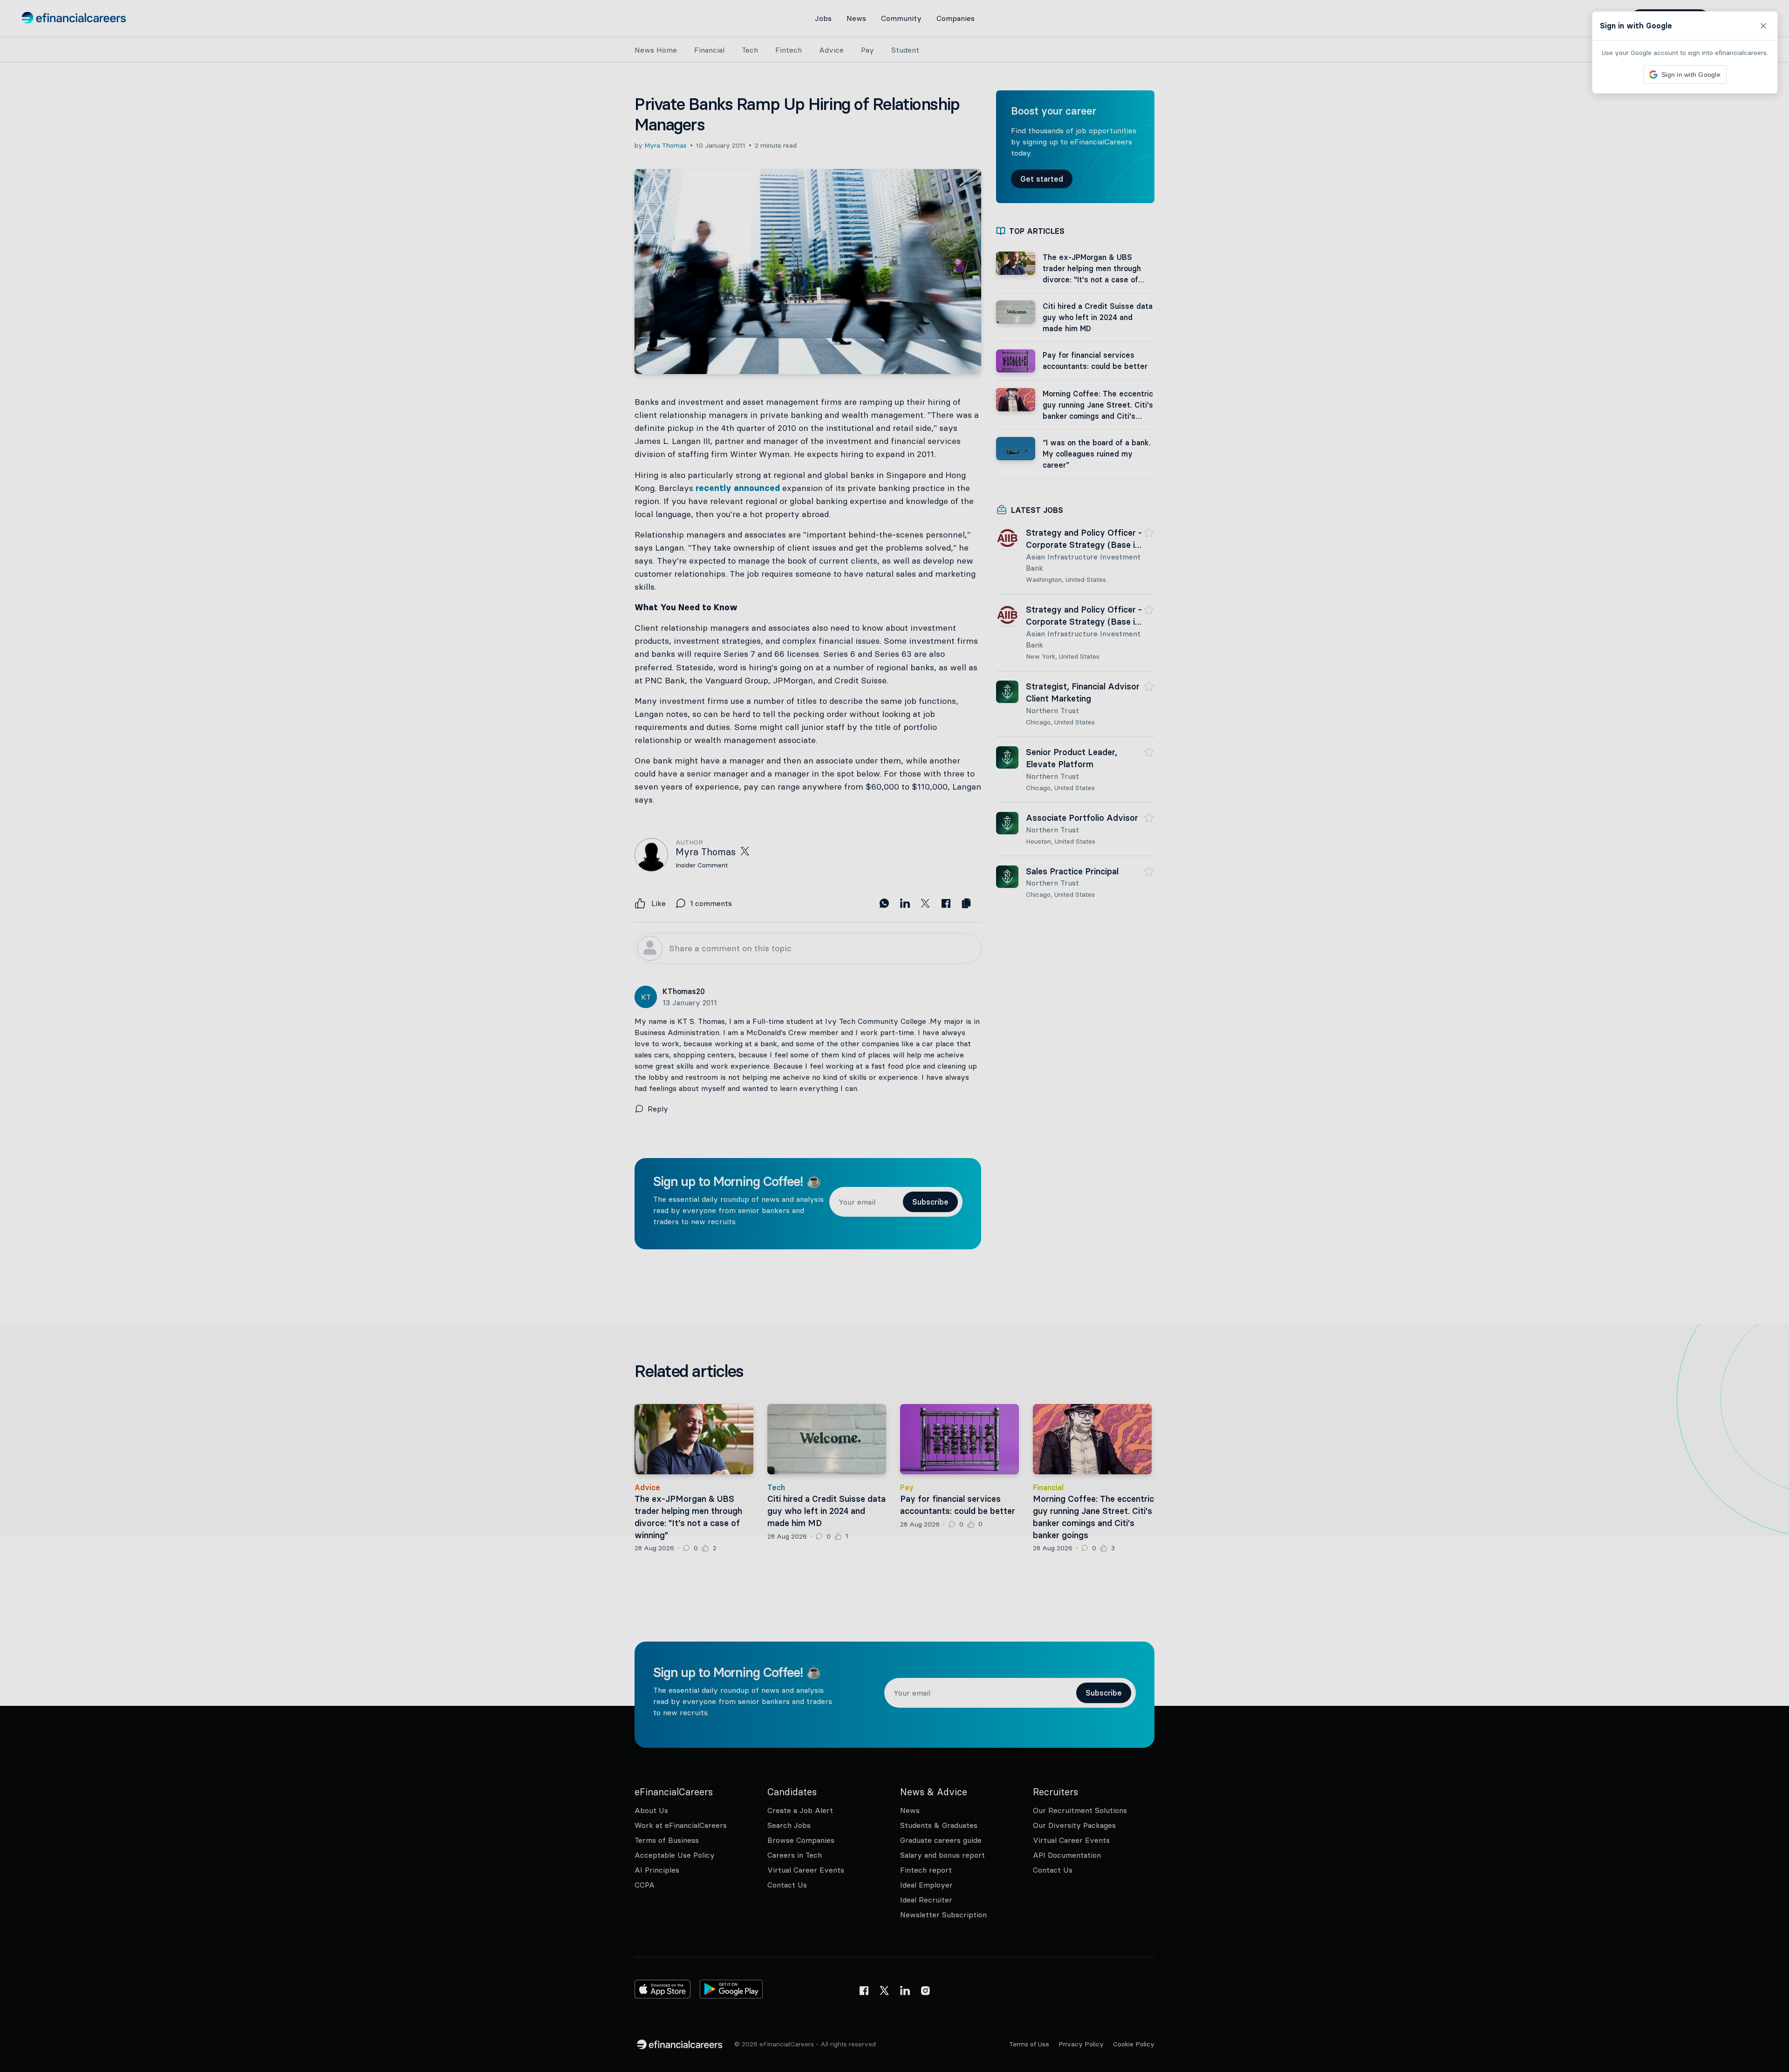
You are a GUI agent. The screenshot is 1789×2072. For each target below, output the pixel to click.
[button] (894, 1036)
